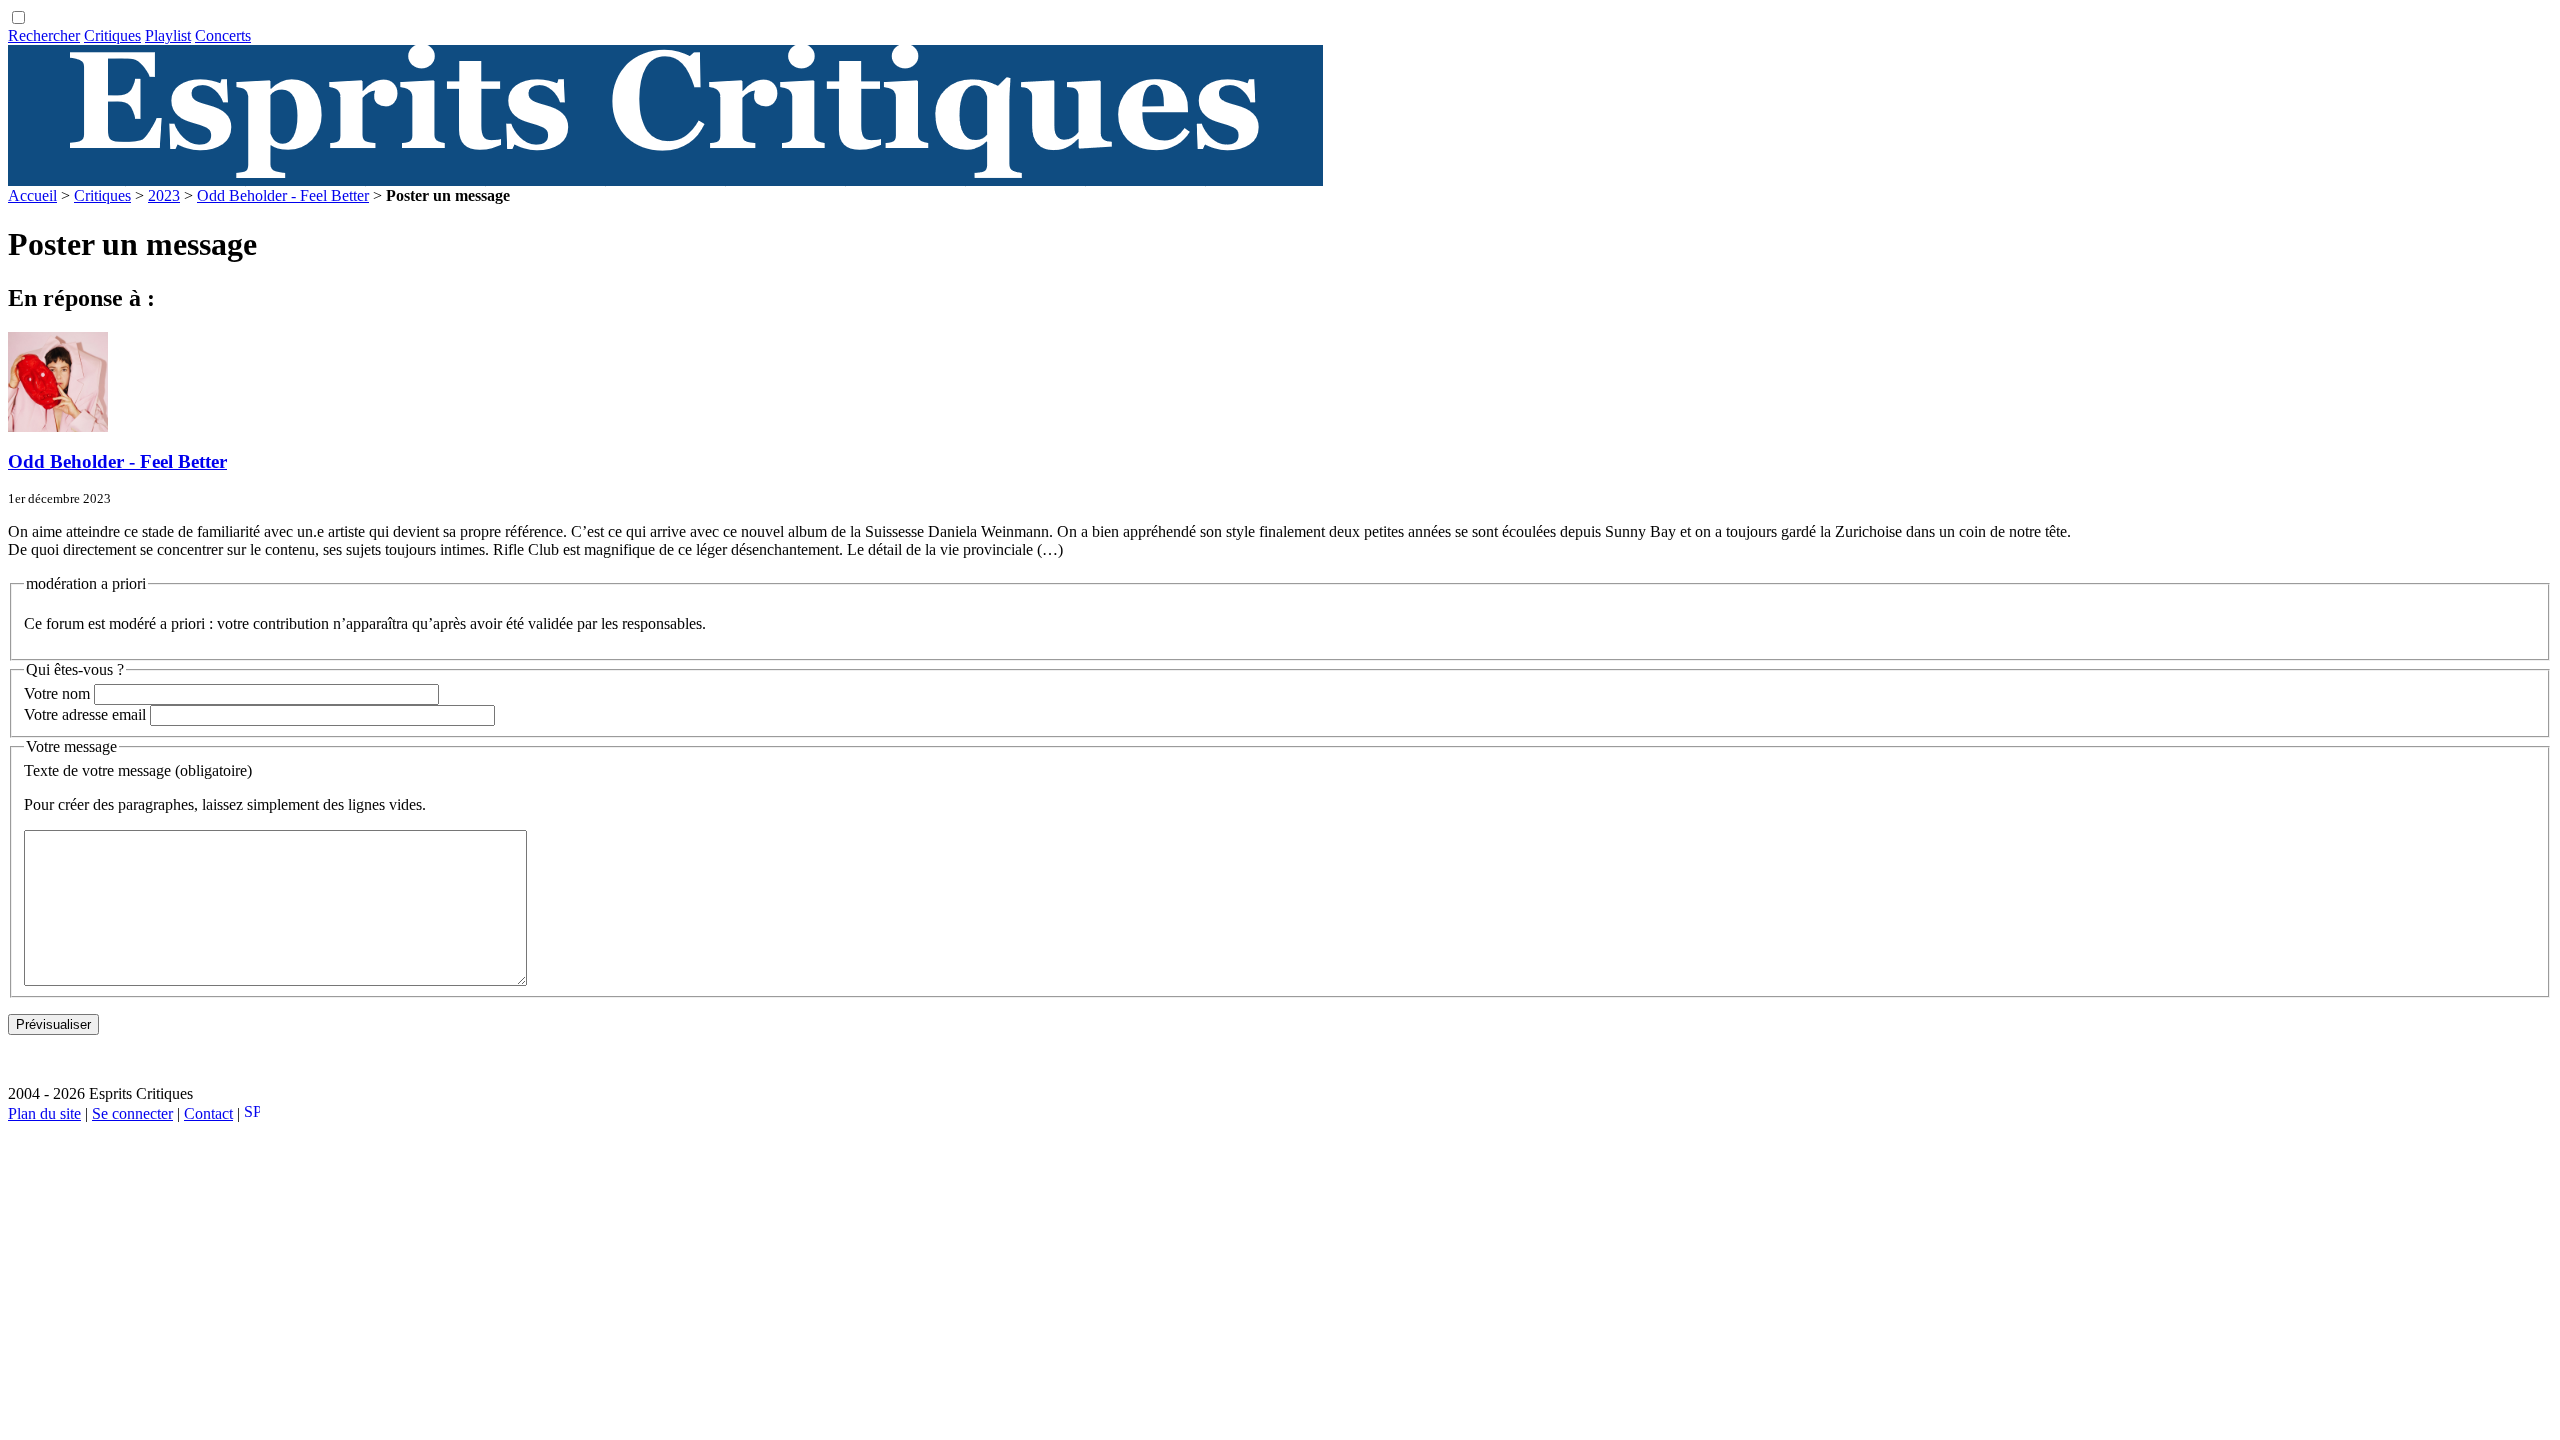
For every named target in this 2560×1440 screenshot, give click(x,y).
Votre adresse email (85, 714)
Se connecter (132, 1113)
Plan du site (44, 1113)
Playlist (168, 35)
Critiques (112, 35)
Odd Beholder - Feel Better (283, 195)
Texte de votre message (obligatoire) (138, 770)
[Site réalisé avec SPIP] (252, 1113)
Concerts (223, 35)
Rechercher (44, 35)
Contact (208, 1113)
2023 (164, 195)
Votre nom (57, 693)
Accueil (32, 195)
